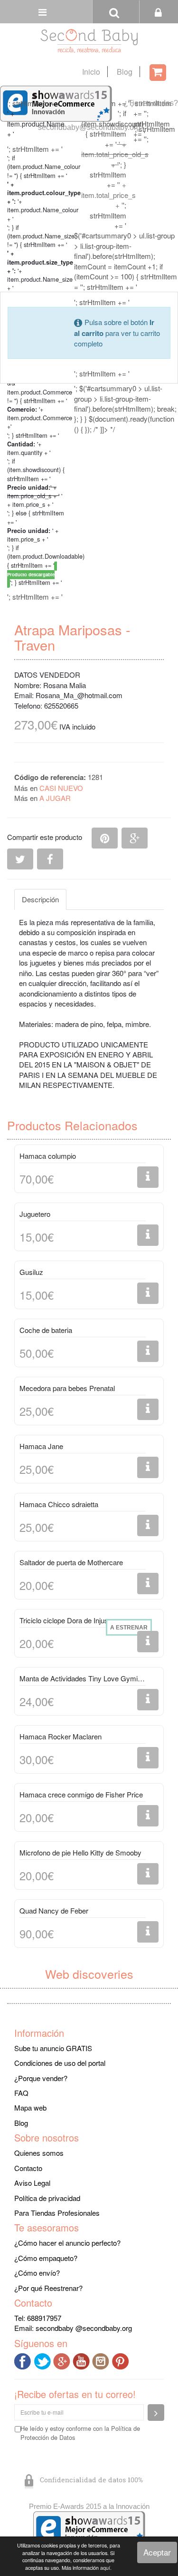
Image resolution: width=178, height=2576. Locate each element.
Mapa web (30, 2107)
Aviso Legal (32, 2183)
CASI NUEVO (61, 788)
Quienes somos (39, 2153)
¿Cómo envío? (37, 2273)
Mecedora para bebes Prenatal (67, 1388)
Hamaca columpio (48, 1156)
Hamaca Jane (41, 1446)
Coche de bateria (46, 1330)
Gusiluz (31, 1272)
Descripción (40, 899)
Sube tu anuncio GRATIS (53, 2048)
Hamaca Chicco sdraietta (59, 1504)
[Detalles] (148, 1177)
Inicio (91, 72)
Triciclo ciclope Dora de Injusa (66, 1620)
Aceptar (157, 2552)
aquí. (106, 2568)
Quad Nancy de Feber (54, 1910)
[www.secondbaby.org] (89, 41)
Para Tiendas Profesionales (57, 2213)
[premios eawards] (89, 2528)
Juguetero (35, 1214)
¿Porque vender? (41, 2078)
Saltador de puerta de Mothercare (71, 1562)
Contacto (28, 2168)
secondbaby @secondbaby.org (84, 2328)
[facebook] (24, 2360)
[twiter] (43, 2360)
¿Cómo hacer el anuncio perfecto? (67, 2243)
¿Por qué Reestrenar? (48, 2288)
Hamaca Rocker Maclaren (61, 1736)
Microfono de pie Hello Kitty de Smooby (80, 1852)
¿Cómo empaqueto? (46, 2258)
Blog (125, 72)
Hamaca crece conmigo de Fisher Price (81, 1794)
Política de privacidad (47, 2198)
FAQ (21, 2093)
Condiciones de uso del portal (60, 2063)
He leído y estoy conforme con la (80, 2433)
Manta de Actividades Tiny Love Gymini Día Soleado (83, 1678)
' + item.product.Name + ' (36, 123)
